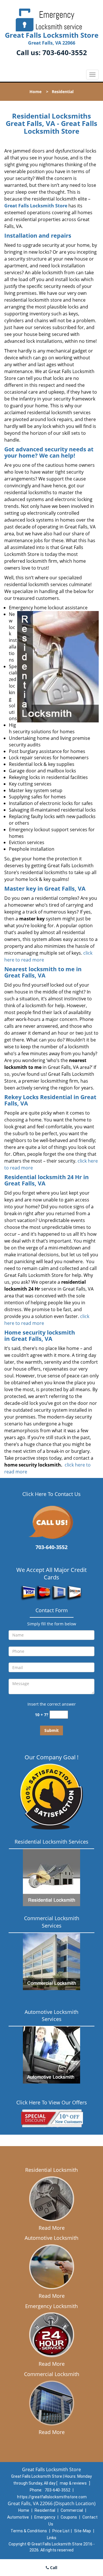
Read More (52, 2228)
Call (53, 2568)
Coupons (69, 2517)
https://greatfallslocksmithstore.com (52, 2497)
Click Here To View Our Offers (52, 2102)
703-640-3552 (65, 52)
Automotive (18, 2517)
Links (52, 2538)
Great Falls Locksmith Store (36, 206)
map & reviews (74, 2483)
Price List (61, 2531)
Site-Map (83, 2531)
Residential (45, 2510)
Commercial (72, 2510)
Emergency (45, 2517)
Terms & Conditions (29, 2531)
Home (35, 92)
